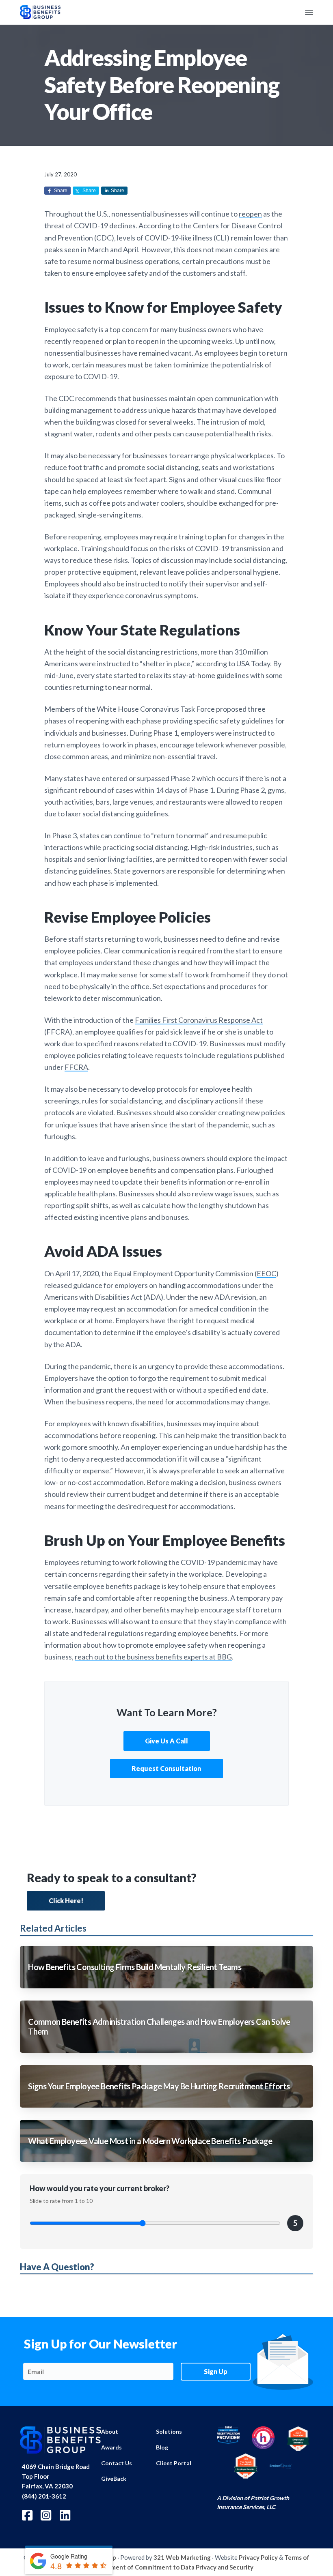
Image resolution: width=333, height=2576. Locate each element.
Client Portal (174, 2463)
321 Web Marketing (182, 2557)
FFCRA (76, 1067)
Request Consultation (167, 1768)
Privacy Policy (258, 2557)
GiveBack (114, 2478)
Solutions (169, 2431)
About (110, 2431)
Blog (162, 2447)
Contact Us (117, 2463)
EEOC (266, 1273)
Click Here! (66, 1901)
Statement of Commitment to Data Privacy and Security (174, 2567)
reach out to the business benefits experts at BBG (153, 1657)
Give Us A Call (166, 1741)
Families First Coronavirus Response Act (199, 1020)
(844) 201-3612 (44, 2496)
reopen (250, 214)
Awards (111, 2447)
